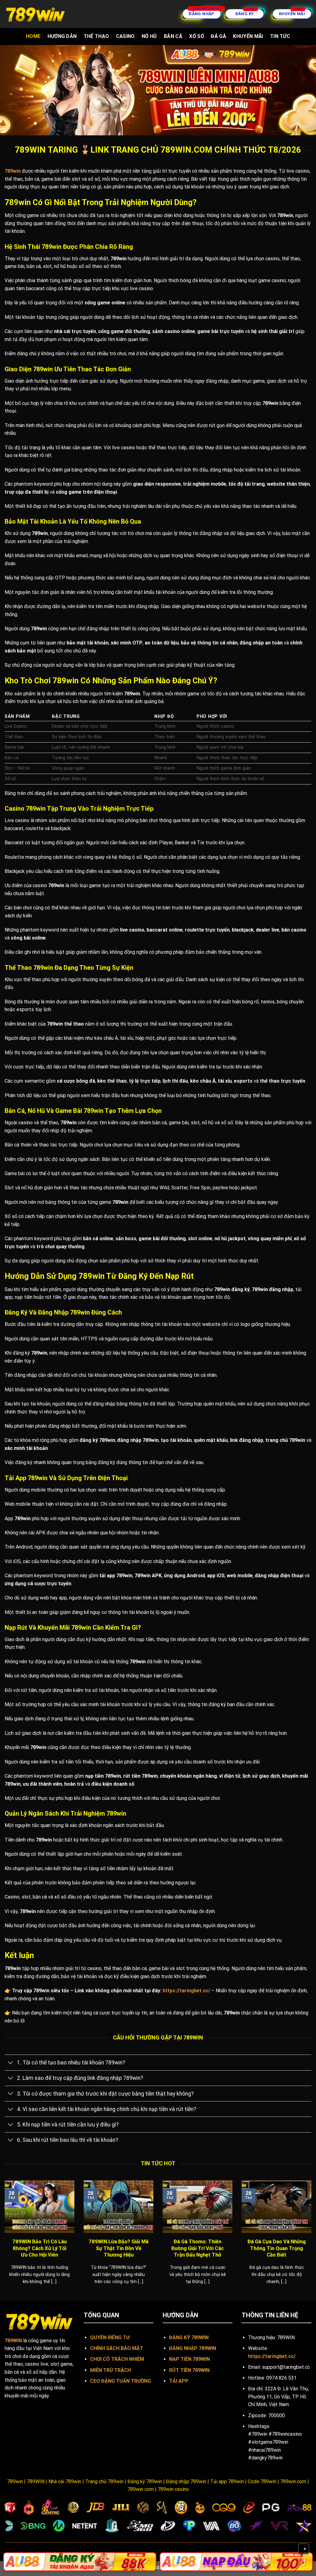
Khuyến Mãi (248, 36)
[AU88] (80, 2562)
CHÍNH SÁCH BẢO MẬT (117, 2348)
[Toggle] (11, 2063)
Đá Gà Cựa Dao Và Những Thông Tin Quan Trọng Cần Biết (277, 2248)
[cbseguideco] (35, 14)
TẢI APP (179, 2381)
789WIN (13, 2341)
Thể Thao (96, 36)
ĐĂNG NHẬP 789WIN (193, 2348)
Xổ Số (197, 36)
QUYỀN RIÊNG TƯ (110, 2337)
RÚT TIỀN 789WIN (189, 2370)
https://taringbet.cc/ (186, 1991)
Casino (125, 36)
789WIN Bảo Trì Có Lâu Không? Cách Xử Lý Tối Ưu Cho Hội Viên (39, 2248)
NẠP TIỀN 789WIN (189, 2359)
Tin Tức (280, 36)
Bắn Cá (173, 36)
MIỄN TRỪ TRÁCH (110, 2370)
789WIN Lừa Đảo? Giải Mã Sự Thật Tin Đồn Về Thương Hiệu (118, 2248)
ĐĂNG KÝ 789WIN (189, 2337)
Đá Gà (218, 36)
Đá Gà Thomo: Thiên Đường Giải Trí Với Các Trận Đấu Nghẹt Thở (197, 2248)
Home (33, 36)
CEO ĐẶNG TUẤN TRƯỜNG (121, 2381)
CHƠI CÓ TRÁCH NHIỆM (117, 2359)
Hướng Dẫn (62, 36)
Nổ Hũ (149, 36)
